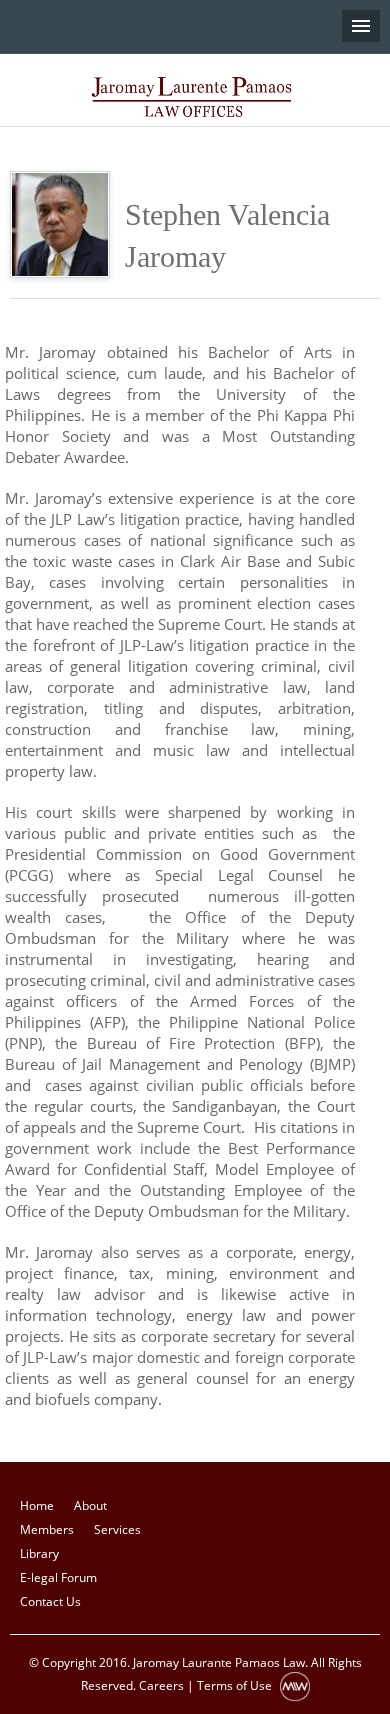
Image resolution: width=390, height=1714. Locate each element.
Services (117, 1529)
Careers (161, 1686)
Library (39, 1553)
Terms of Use (234, 1686)
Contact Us (50, 1601)
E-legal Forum (58, 1577)
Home (37, 1505)
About (90, 1505)
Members (47, 1529)
